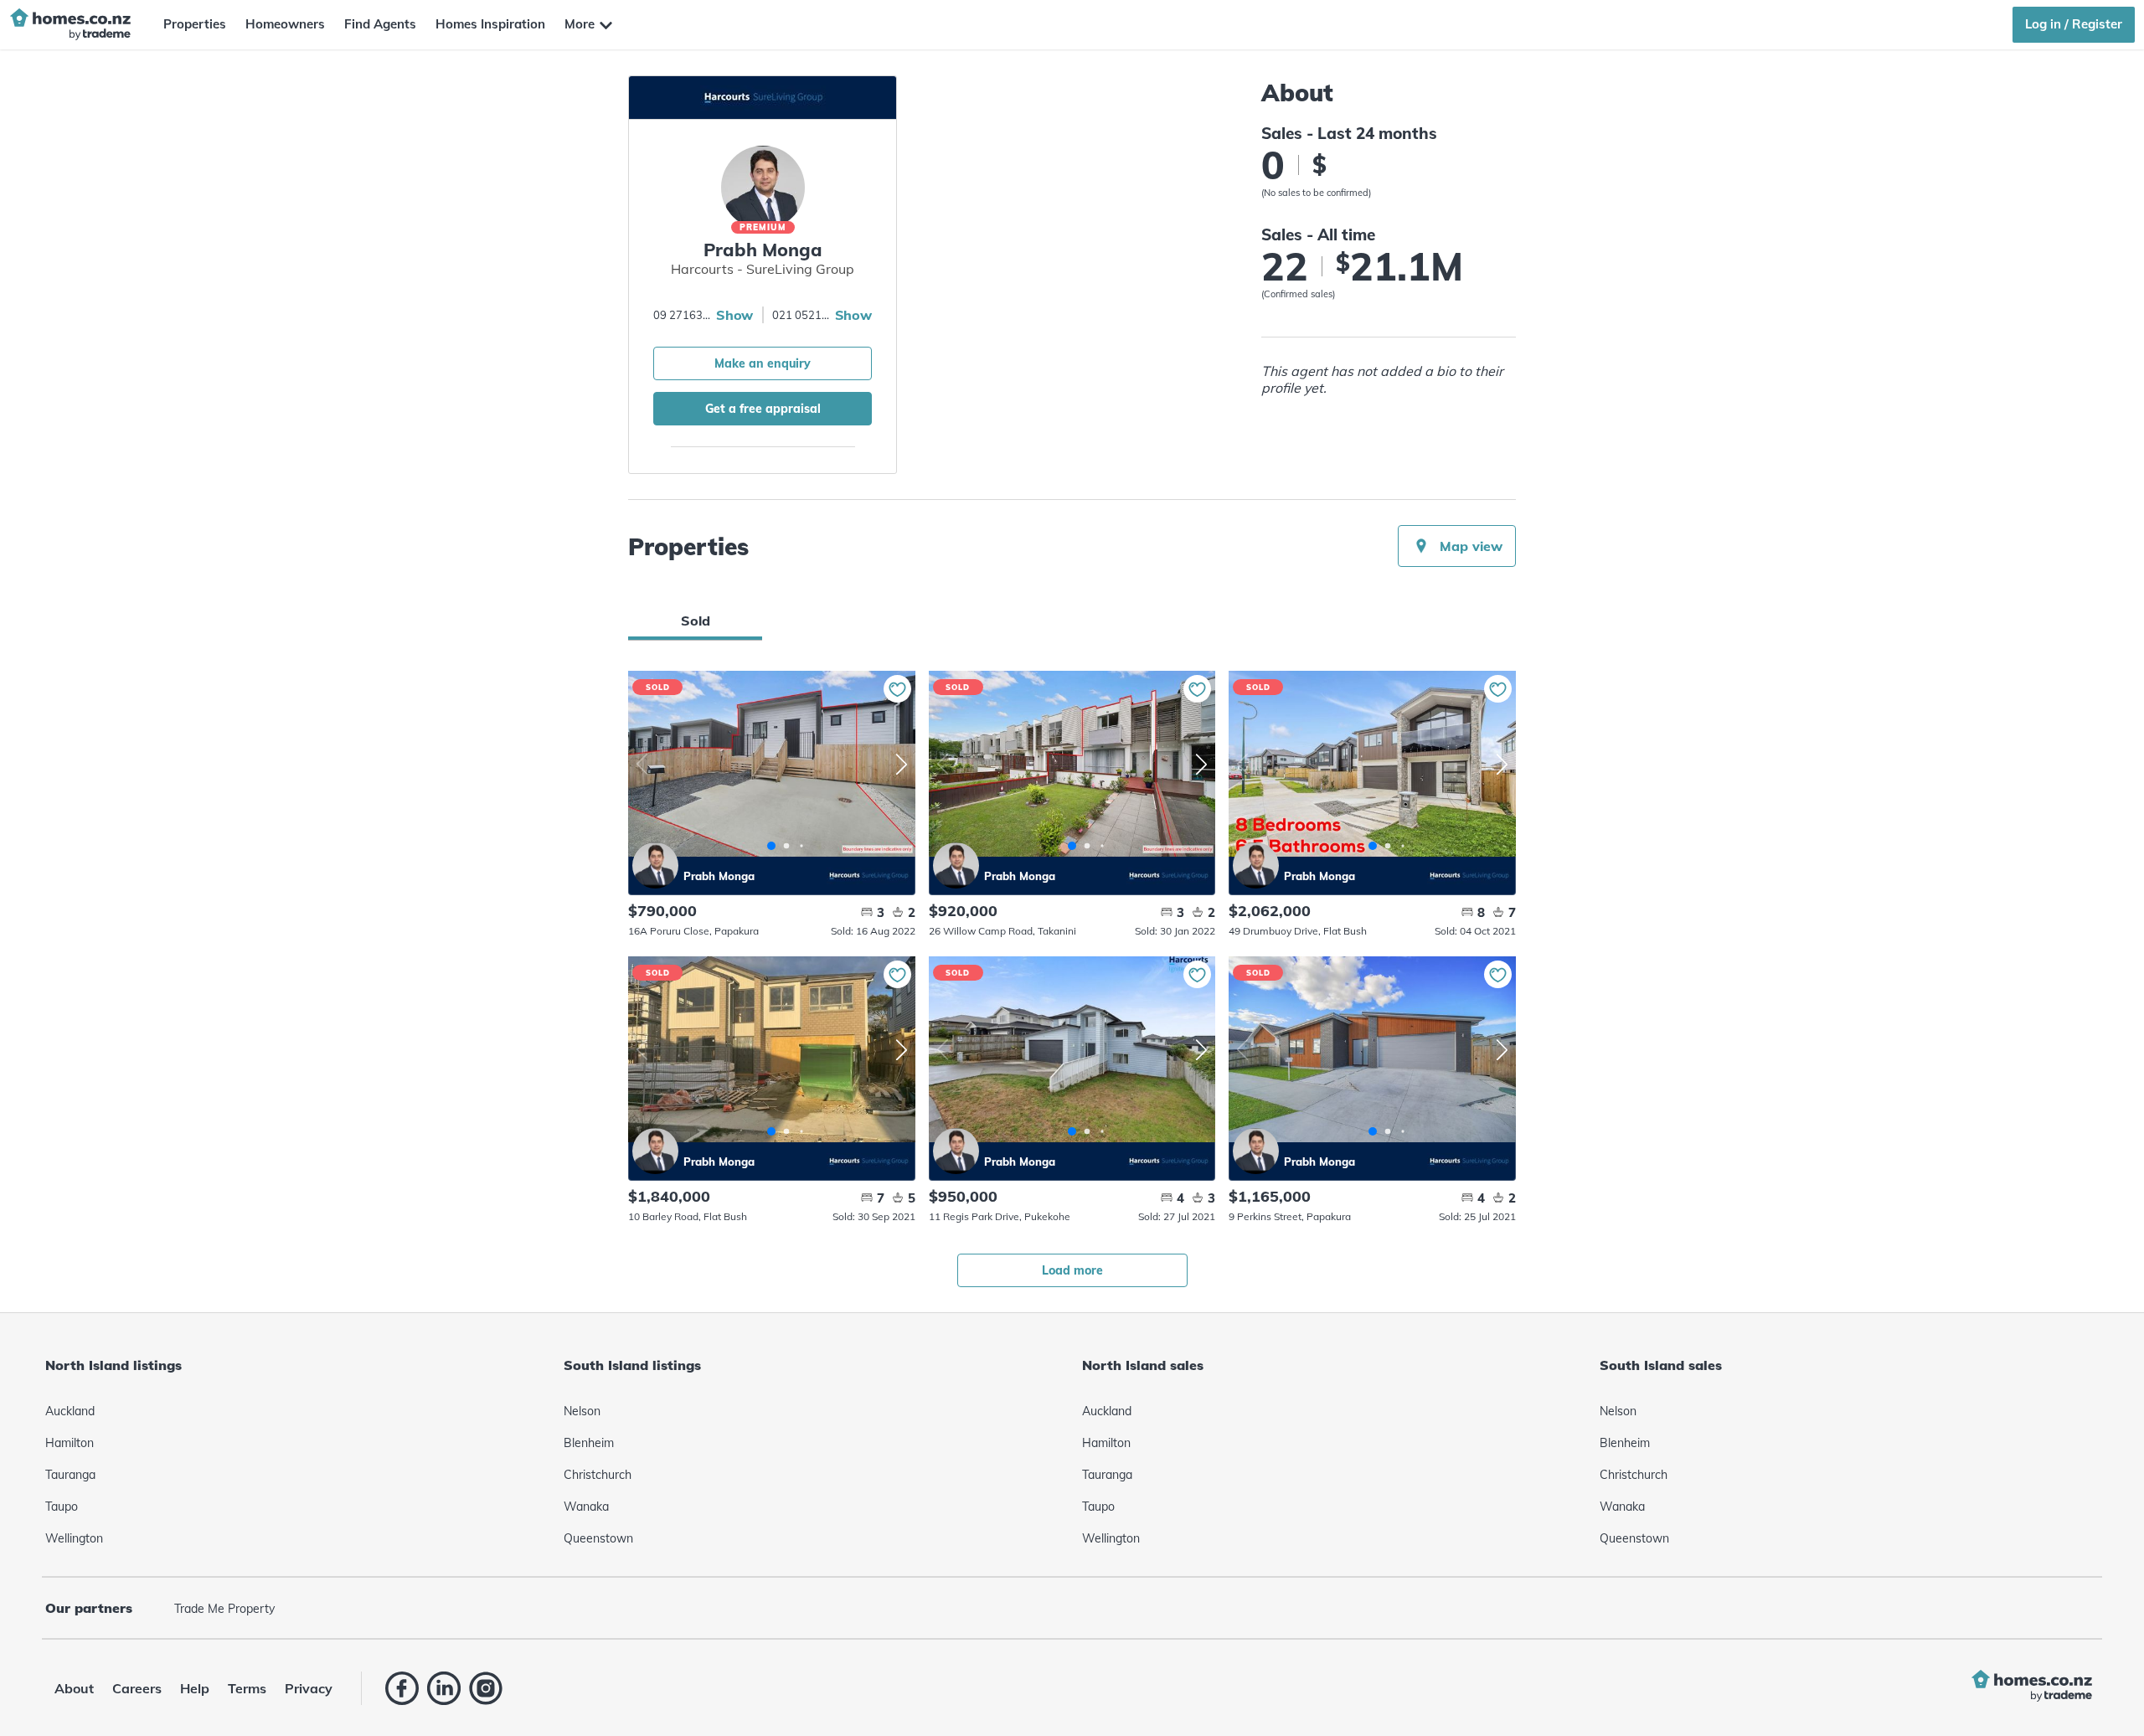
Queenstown (598, 1538)
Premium (763, 227)
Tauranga (70, 1475)
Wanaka (586, 1507)
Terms (247, 1688)
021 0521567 (801, 315)
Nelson (582, 1411)
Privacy (309, 1688)
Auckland (70, 1411)
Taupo (62, 1507)
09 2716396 (683, 315)
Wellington (74, 1538)
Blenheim (589, 1443)
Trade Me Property (224, 1609)
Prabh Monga (655, 865)
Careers (137, 1688)
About (74, 1688)
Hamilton (70, 1443)
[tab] (695, 621)
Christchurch (598, 1475)
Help (195, 1688)
